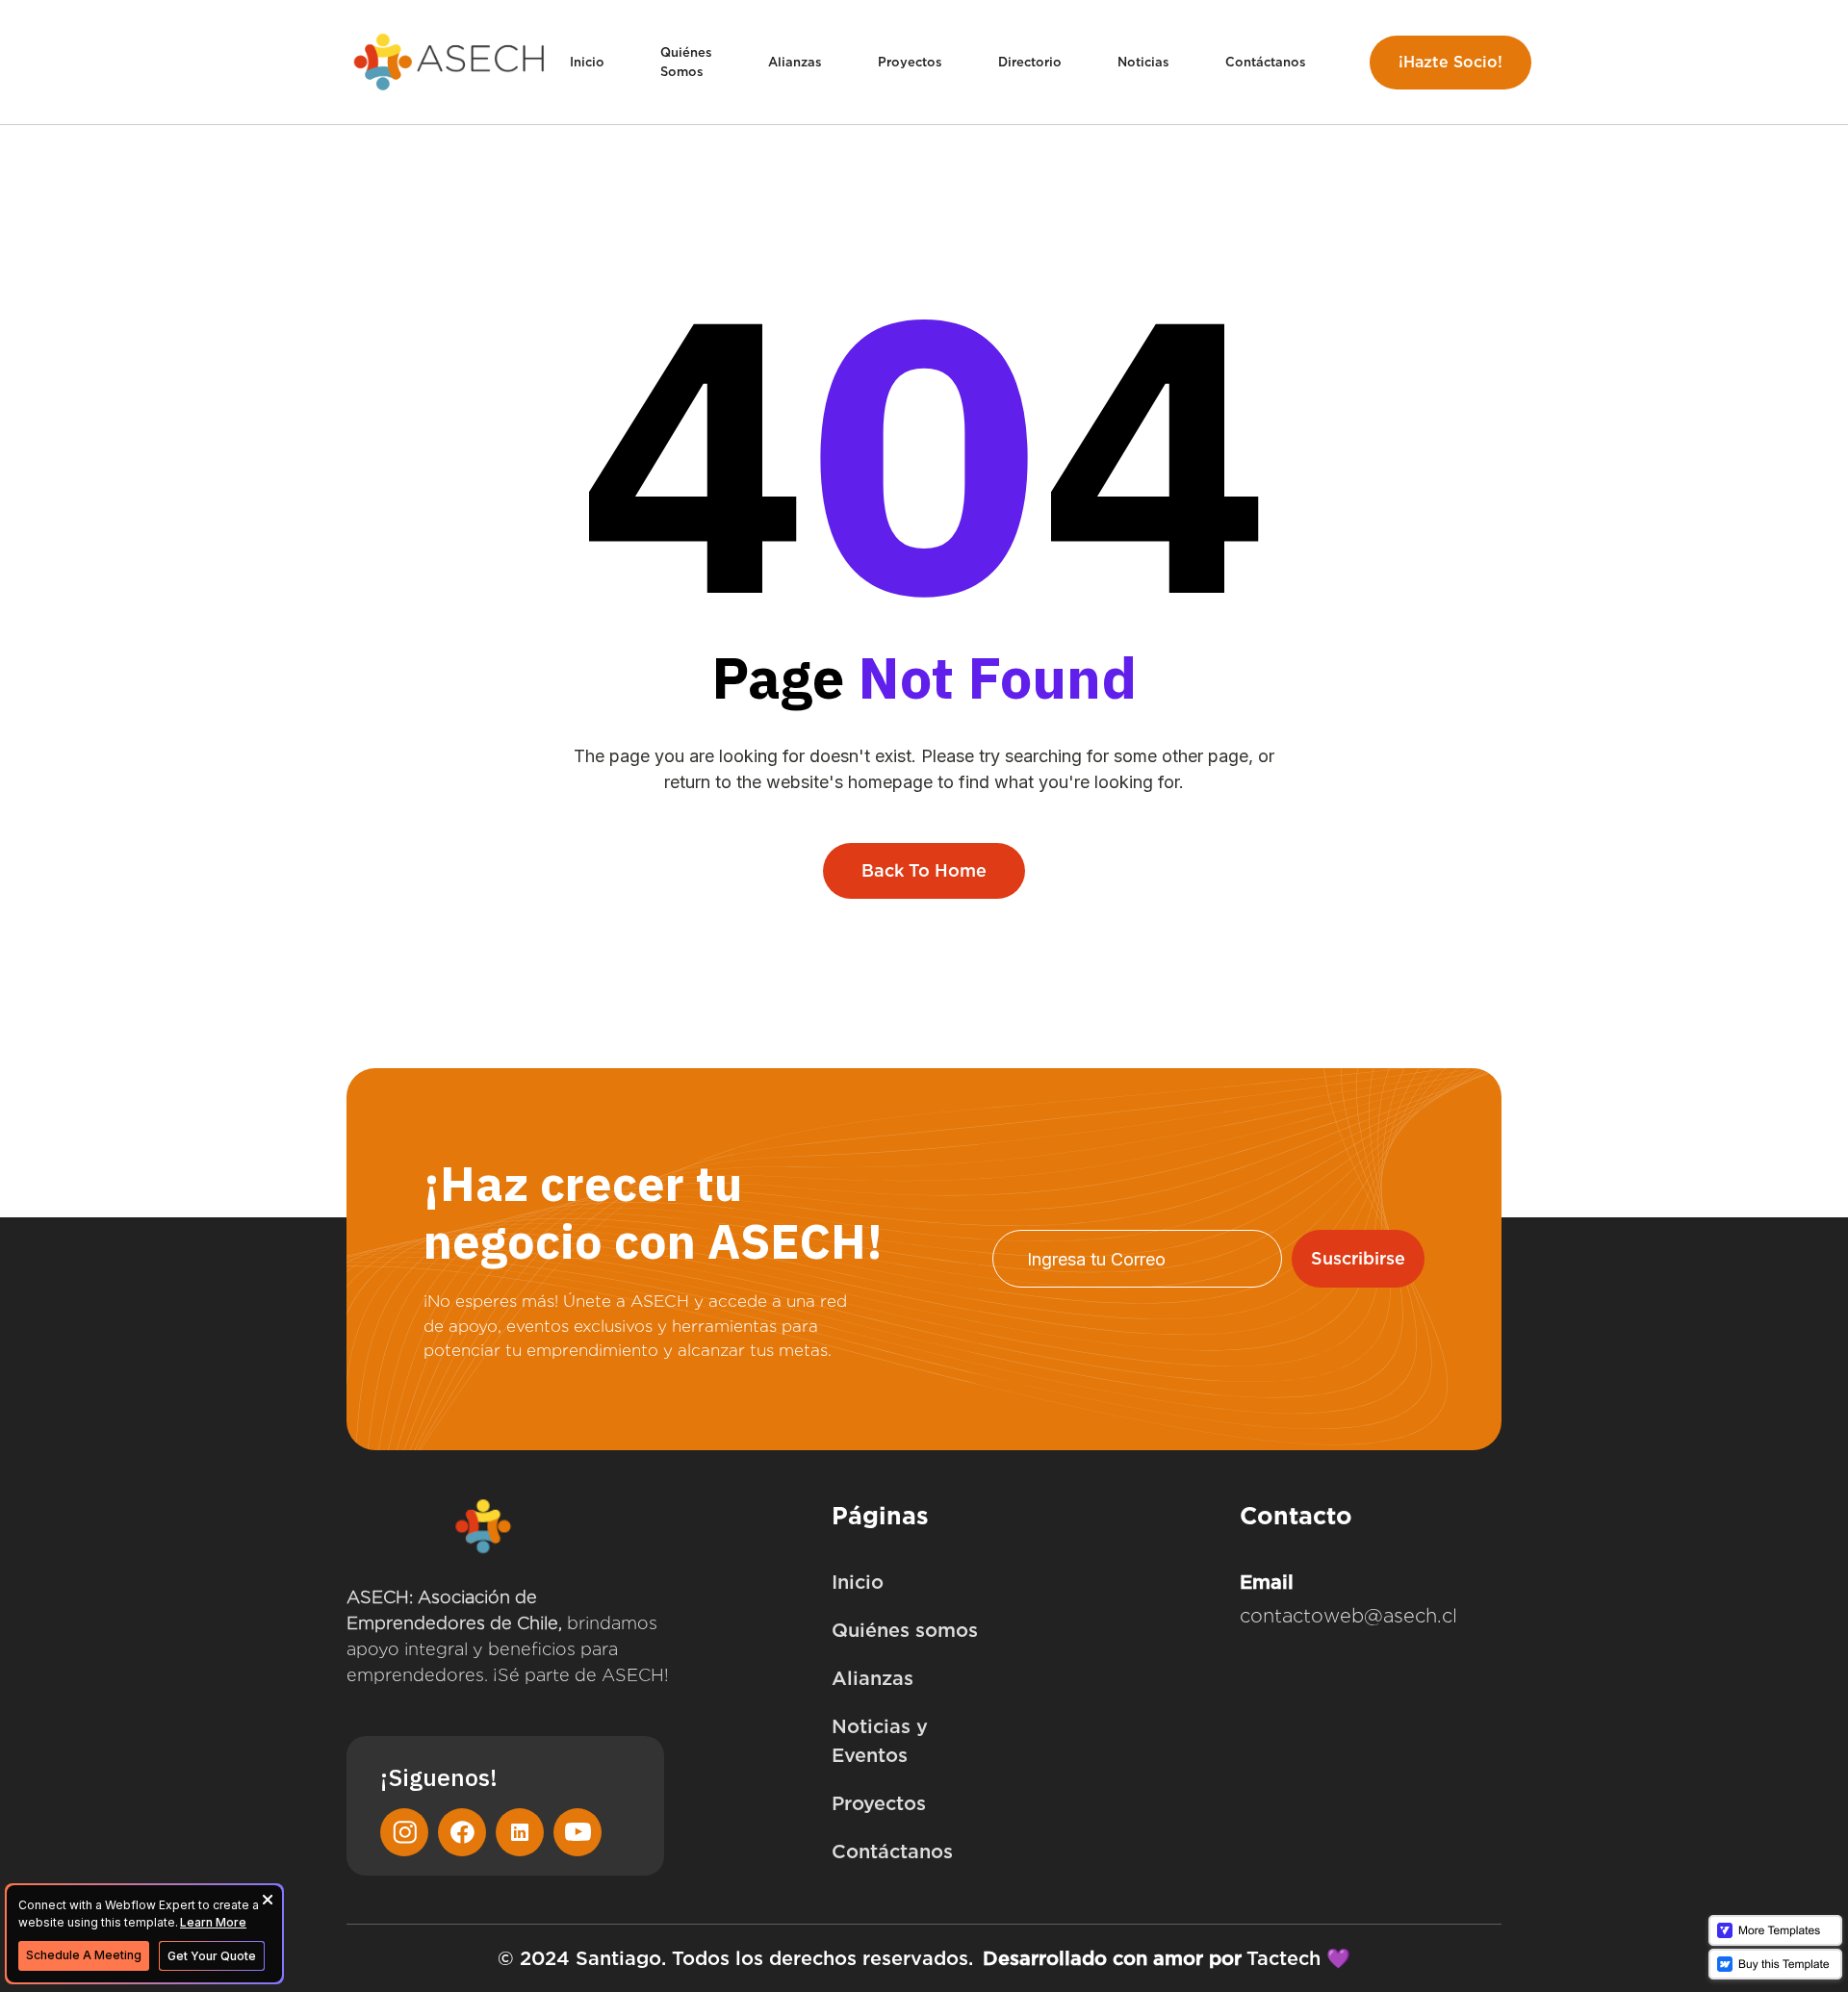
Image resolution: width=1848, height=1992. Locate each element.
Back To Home (924, 870)
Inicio (587, 62)
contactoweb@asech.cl (1348, 1616)
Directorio (1030, 62)
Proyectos (910, 62)
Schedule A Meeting (84, 1955)
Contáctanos (1266, 62)
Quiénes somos (905, 1630)
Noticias (1143, 62)
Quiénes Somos (686, 62)
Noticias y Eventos (880, 1741)
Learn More (213, 1922)
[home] (450, 62)
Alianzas (795, 62)
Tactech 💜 (1298, 1958)
